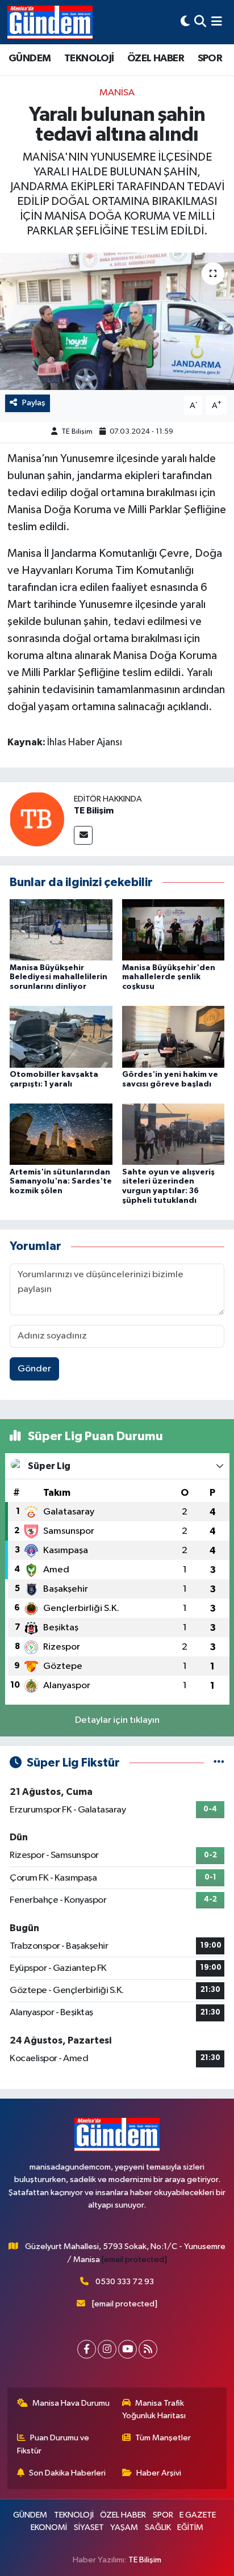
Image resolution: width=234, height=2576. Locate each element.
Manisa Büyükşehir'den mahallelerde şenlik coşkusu (169, 977)
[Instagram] (107, 2349)
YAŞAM (124, 2527)
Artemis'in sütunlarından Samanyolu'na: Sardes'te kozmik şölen (61, 1182)
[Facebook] (87, 2349)
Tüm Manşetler (163, 2438)
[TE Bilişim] (37, 819)
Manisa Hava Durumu (71, 2403)
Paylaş (34, 403)
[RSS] (148, 2349)
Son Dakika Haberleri (67, 2473)
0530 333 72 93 (125, 2282)
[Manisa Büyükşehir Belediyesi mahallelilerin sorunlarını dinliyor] (61, 930)
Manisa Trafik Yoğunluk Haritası (154, 2409)
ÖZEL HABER (156, 58)
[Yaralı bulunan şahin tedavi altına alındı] (117, 321)
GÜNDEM (30, 58)
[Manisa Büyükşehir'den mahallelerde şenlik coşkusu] (174, 930)
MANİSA (117, 93)
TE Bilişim (77, 432)
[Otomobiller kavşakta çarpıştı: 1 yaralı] (61, 1037)
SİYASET (89, 2527)
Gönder (34, 1369)
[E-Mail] (83, 835)
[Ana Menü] (217, 22)
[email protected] (134, 2260)
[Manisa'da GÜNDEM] (50, 22)
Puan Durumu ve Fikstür (53, 2444)
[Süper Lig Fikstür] (219, 1763)
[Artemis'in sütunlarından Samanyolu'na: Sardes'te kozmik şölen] (61, 1134)
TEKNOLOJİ (89, 58)
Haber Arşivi (159, 2473)
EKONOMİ (49, 2527)
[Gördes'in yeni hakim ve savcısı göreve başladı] (174, 1037)
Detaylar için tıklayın (117, 1720)
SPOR (210, 58)
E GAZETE (198, 2515)
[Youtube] (128, 2349)
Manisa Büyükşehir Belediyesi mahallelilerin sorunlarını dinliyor (58, 977)
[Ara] (200, 22)
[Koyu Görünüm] (185, 22)
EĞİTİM (190, 2527)
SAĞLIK (158, 2527)
